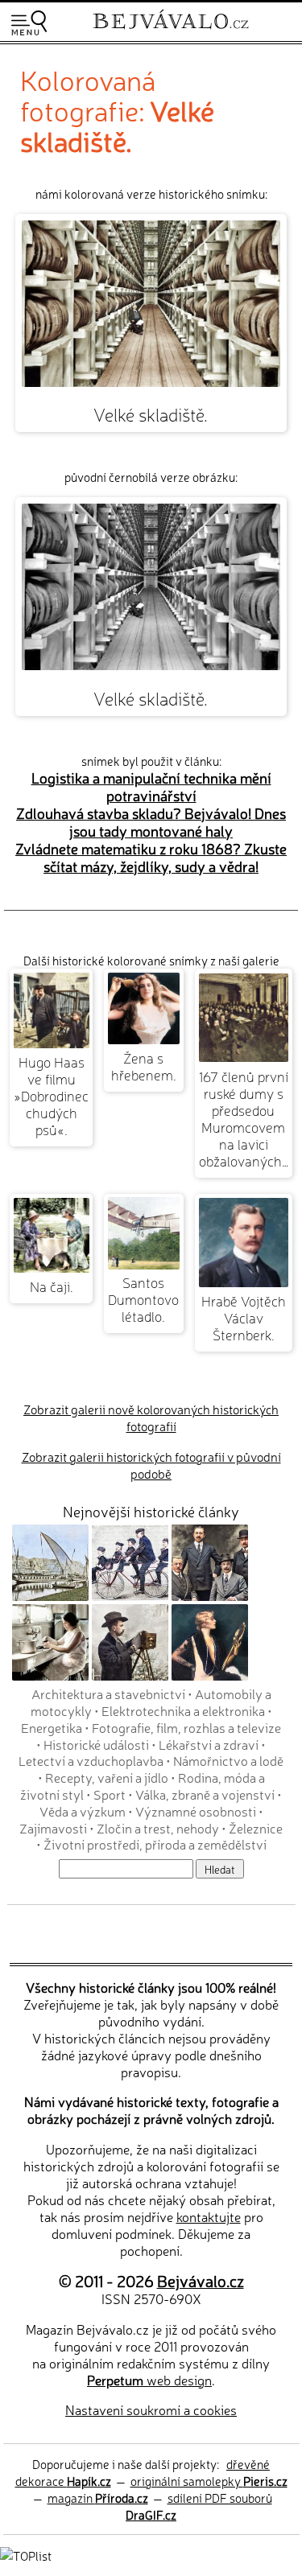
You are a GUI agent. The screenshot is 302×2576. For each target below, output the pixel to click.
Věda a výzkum (83, 1811)
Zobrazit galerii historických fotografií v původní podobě (151, 1465)
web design (149, 2380)
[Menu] (29, 23)
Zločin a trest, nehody (158, 1828)
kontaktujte (209, 2216)
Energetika (52, 1727)
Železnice (256, 1828)
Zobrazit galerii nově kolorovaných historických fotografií (151, 1418)
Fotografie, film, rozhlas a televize (186, 1727)
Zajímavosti (53, 1828)
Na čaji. (52, 1286)
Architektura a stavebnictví (108, 1693)
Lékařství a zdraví (209, 1744)
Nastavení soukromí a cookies (151, 2409)
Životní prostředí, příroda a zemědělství (155, 1844)
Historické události (96, 1744)
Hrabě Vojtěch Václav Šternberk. (244, 1317)
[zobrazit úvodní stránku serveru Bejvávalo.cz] (171, 31)
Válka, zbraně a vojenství (205, 1794)
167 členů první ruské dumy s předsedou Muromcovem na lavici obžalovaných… (244, 1118)
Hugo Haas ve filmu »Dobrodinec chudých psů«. (51, 1095)
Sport (110, 1794)
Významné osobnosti (196, 1811)
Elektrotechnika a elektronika (183, 1710)
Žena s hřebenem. (144, 1066)
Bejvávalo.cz (201, 2280)
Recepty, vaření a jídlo (107, 1777)
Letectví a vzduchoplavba (91, 1760)
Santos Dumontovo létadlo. (143, 1299)
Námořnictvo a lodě (228, 1760)
